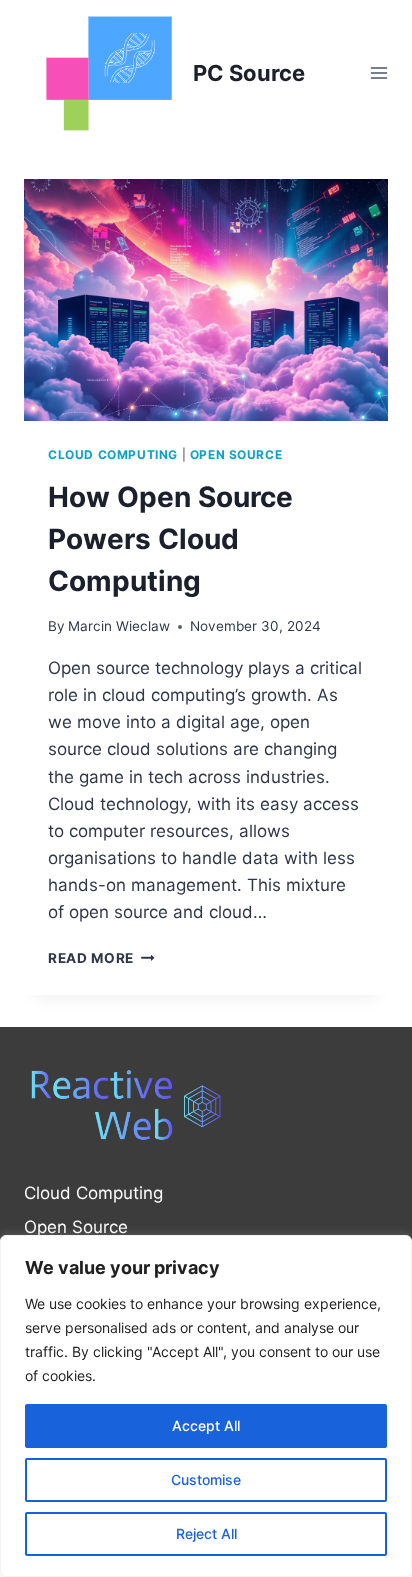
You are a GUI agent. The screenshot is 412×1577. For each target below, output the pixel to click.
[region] (206, 1406)
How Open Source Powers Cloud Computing (170, 539)
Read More (101, 958)
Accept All (206, 1425)
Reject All (206, 1533)
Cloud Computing (113, 454)
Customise (206, 1479)
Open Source (236, 454)
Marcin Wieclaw (119, 626)
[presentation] (206, 300)
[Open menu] (378, 73)
